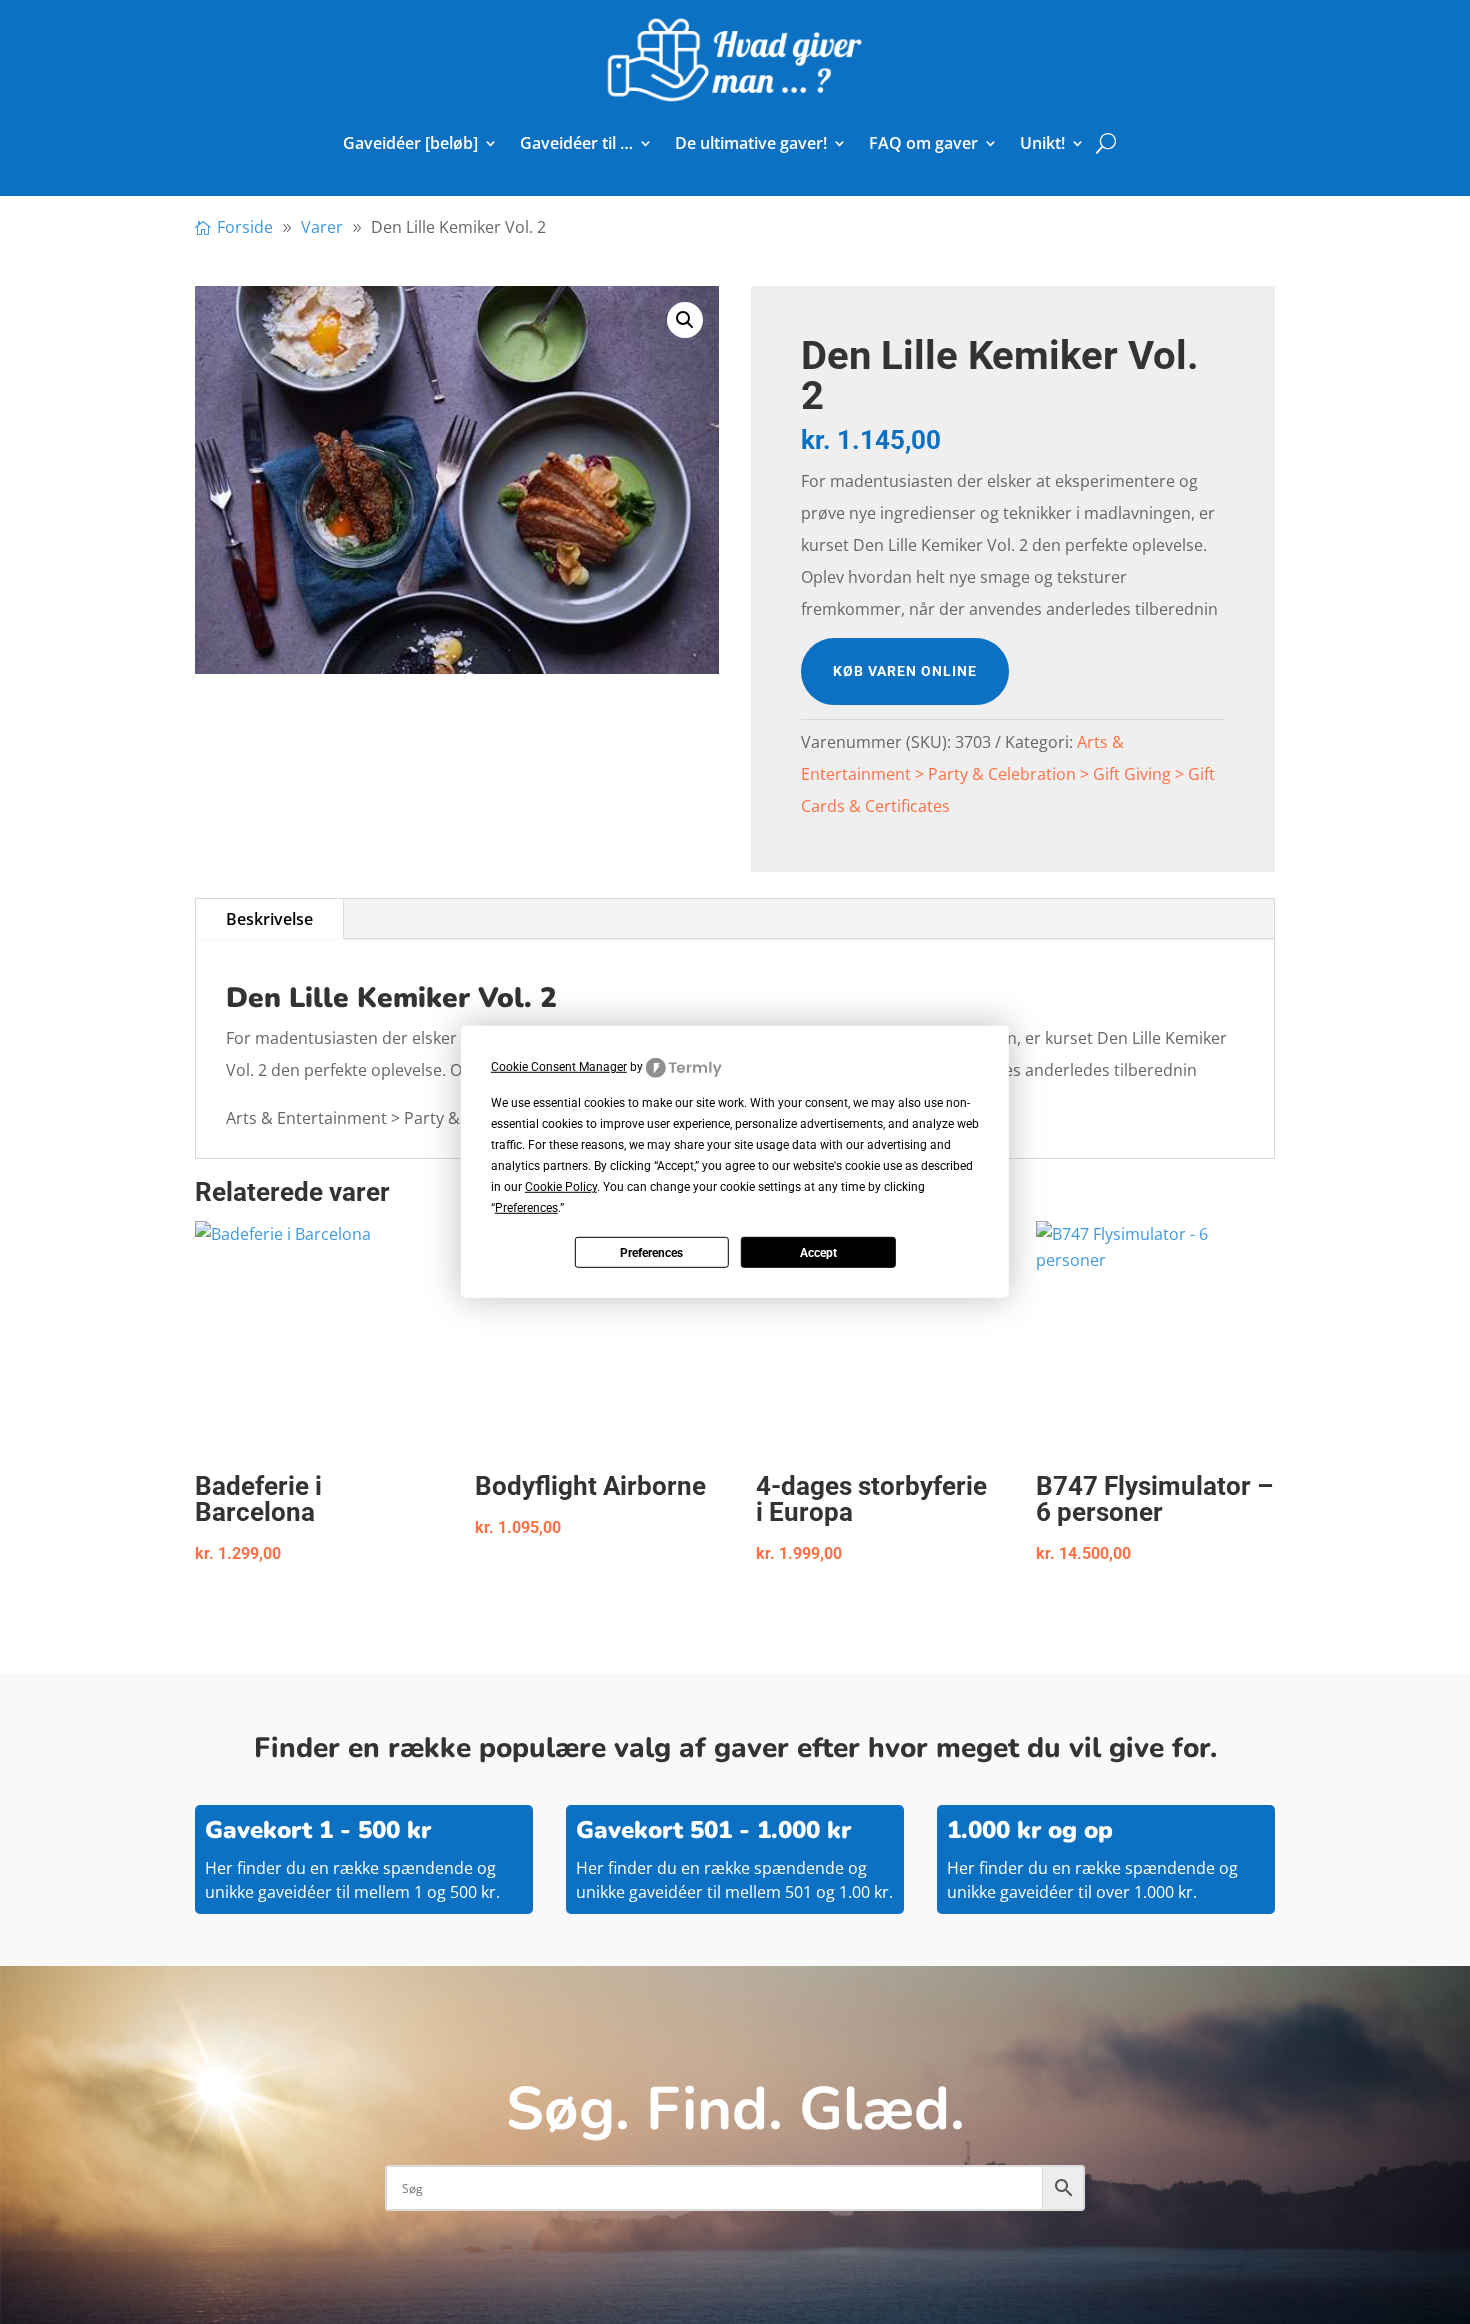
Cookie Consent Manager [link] (559, 1067)
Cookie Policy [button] (561, 1187)
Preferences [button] (526, 1208)
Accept (818, 1253)
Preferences (651, 1253)
